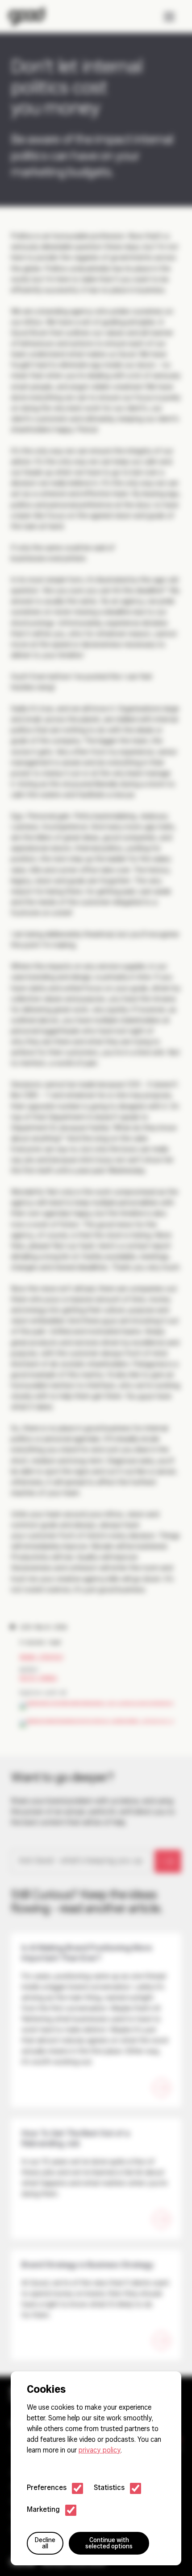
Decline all (45, 2544)
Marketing (43, 2510)
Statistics (109, 2488)
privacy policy (100, 2451)
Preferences (47, 2488)
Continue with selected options (109, 2544)
